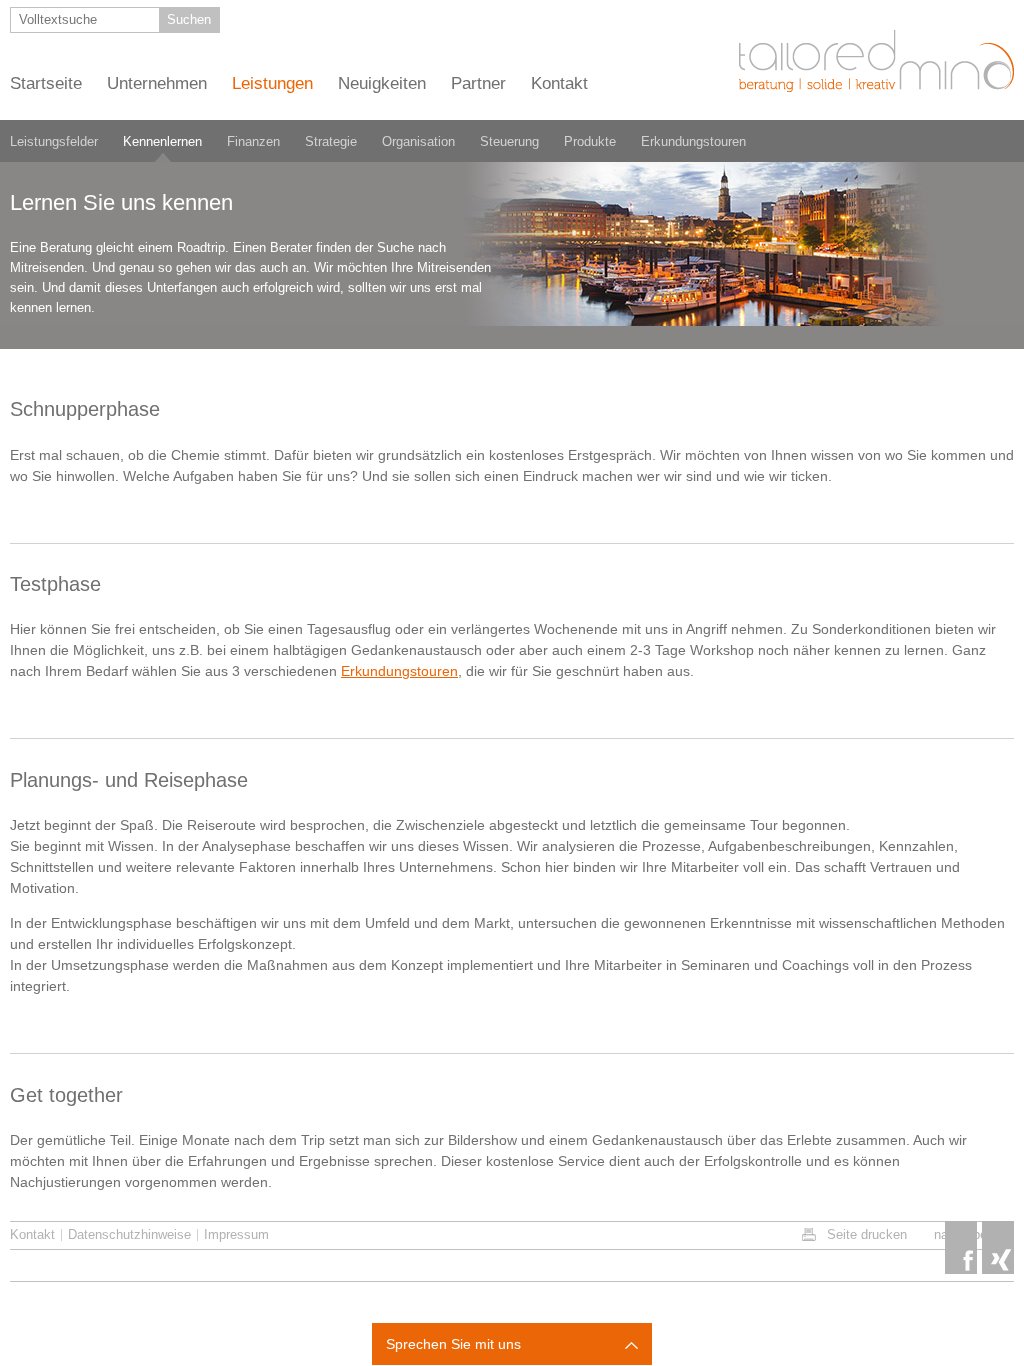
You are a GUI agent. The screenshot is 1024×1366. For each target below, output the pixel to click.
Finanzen (253, 141)
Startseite (46, 83)
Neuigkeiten (382, 83)
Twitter (961, 1247)
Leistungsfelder (54, 141)
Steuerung (509, 141)
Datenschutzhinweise (129, 1234)
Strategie (331, 141)
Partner (478, 83)
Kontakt (559, 83)
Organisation (418, 141)
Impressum (236, 1234)
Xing (998, 1247)
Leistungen (272, 83)
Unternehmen (157, 83)
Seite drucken (867, 1234)
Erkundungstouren (693, 141)
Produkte (590, 141)
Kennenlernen (162, 141)
